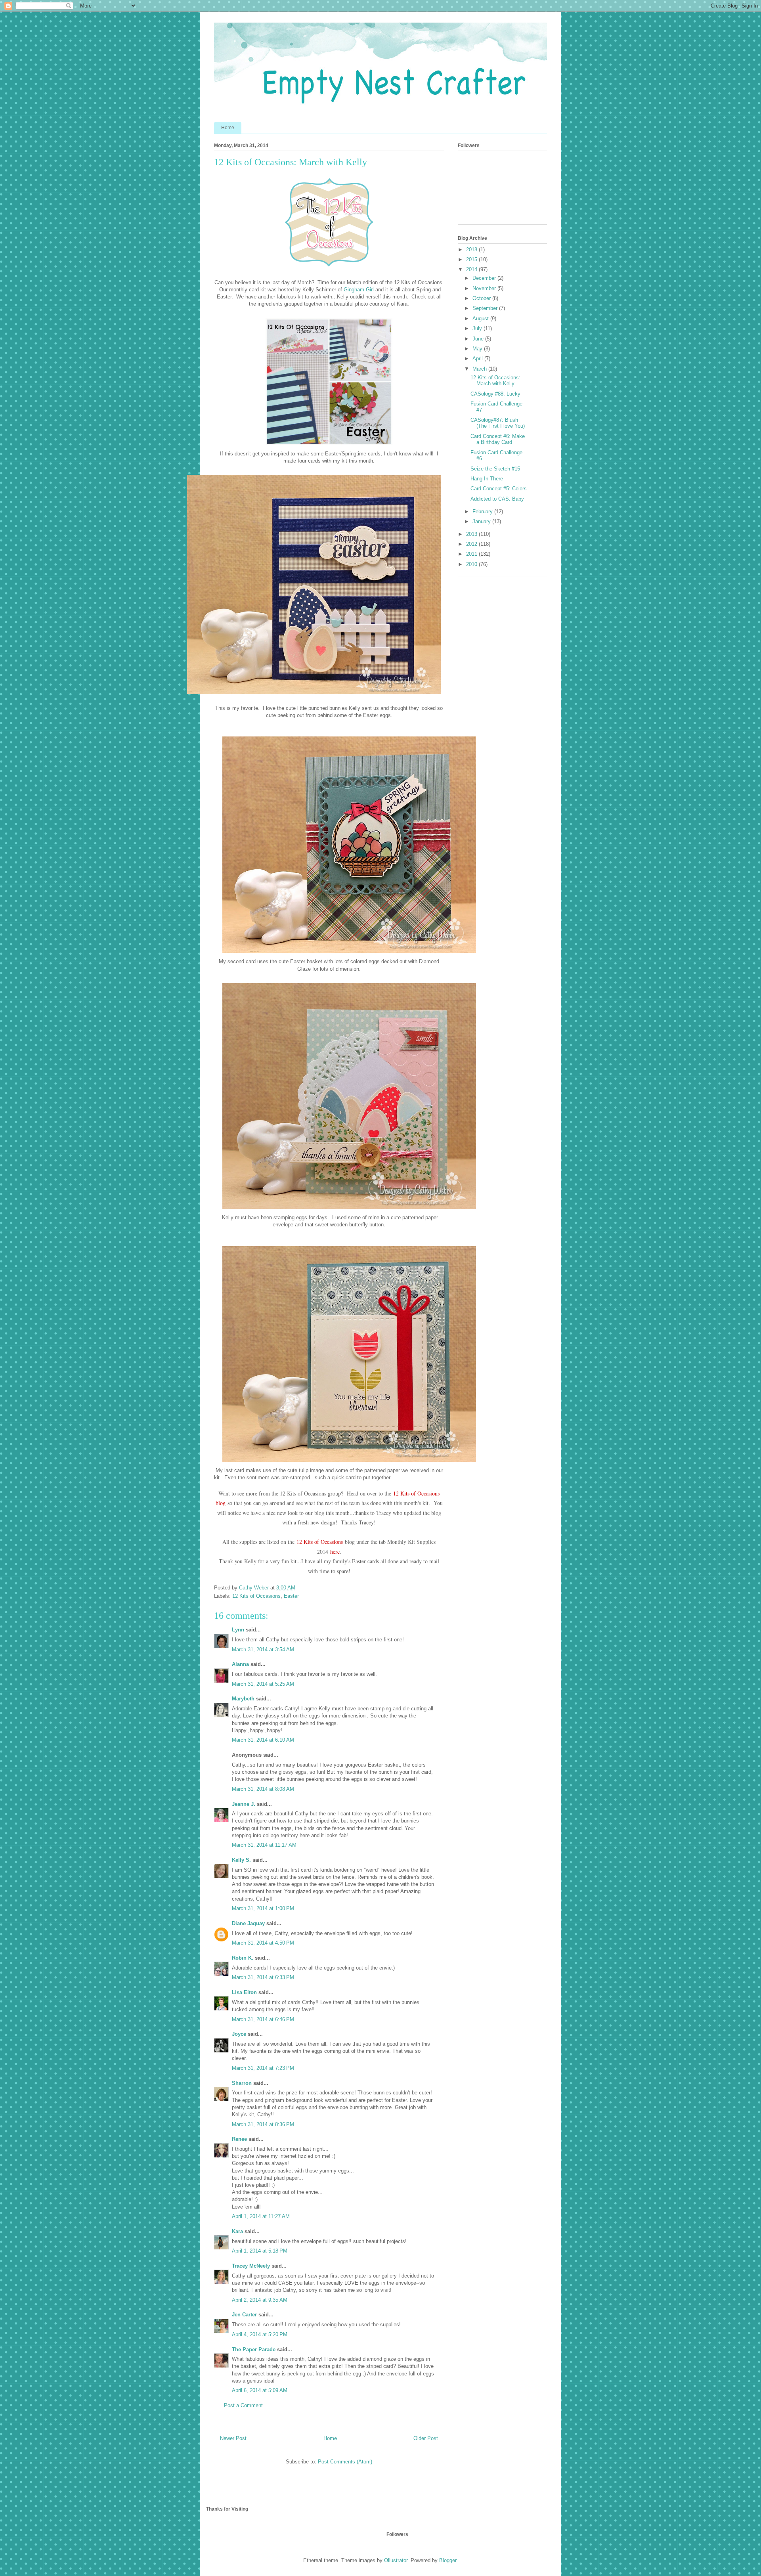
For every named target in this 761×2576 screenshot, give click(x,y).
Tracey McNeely (251, 2266)
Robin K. (243, 1958)
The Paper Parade (254, 2349)
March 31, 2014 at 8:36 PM (263, 2124)
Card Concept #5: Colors (499, 489)
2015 (472, 259)
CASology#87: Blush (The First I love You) (498, 423)
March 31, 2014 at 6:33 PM (263, 1977)
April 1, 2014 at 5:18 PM (260, 2251)
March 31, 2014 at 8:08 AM (263, 1789)
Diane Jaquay (248, 1923)
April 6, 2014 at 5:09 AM (260, 2390)
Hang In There (487, 479)
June (479, 339)
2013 (472, 534)
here (335, 1552)
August (481, 318)
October (482, 298)
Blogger (448, 2560)
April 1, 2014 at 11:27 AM (261, 2216)
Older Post (426, 2438)
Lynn (238, 1630)
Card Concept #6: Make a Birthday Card (498, 439)
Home (228, 128)
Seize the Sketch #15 (495, 469)
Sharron (242, 2083)
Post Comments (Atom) (345, 2462)
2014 (472, 269)
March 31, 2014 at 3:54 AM (263, 1649)
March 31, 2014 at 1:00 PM (263, 1908)
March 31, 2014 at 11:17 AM (264, 1845)
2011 (472, 554)
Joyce (239, 2034)
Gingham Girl (359, 290)
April (478, 359)
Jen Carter (244, 2315)
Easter (291, 1596)
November (485, 288)
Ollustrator (396, 2560)
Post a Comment (243, 2405)
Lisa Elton (244, 1992)
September (486, 308)
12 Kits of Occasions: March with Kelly (495, 381)
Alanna (240, 1664)
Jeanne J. (244, 1804)
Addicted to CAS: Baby (497, 499)
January (482, 521)
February (483, 512)
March (480, 369)
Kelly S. (241, 1860)
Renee (239, 2139)
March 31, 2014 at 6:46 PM (263, 2019)
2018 (472, 250)
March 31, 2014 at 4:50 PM (263, 1943)
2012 (472, 544)
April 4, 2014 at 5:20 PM (260, 2334)
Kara (237, 2231)
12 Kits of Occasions (320, 1542)
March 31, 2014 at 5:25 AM (263, 1684)
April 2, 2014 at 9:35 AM (260, 2300)
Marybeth (243, 1699)
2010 (472, 564)
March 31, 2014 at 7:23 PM (263, 2068)
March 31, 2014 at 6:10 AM (263, 1740)
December (485, 278)
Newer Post (233, 2438)
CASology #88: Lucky (495, 394)
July (478, 328)
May (478, 349)
